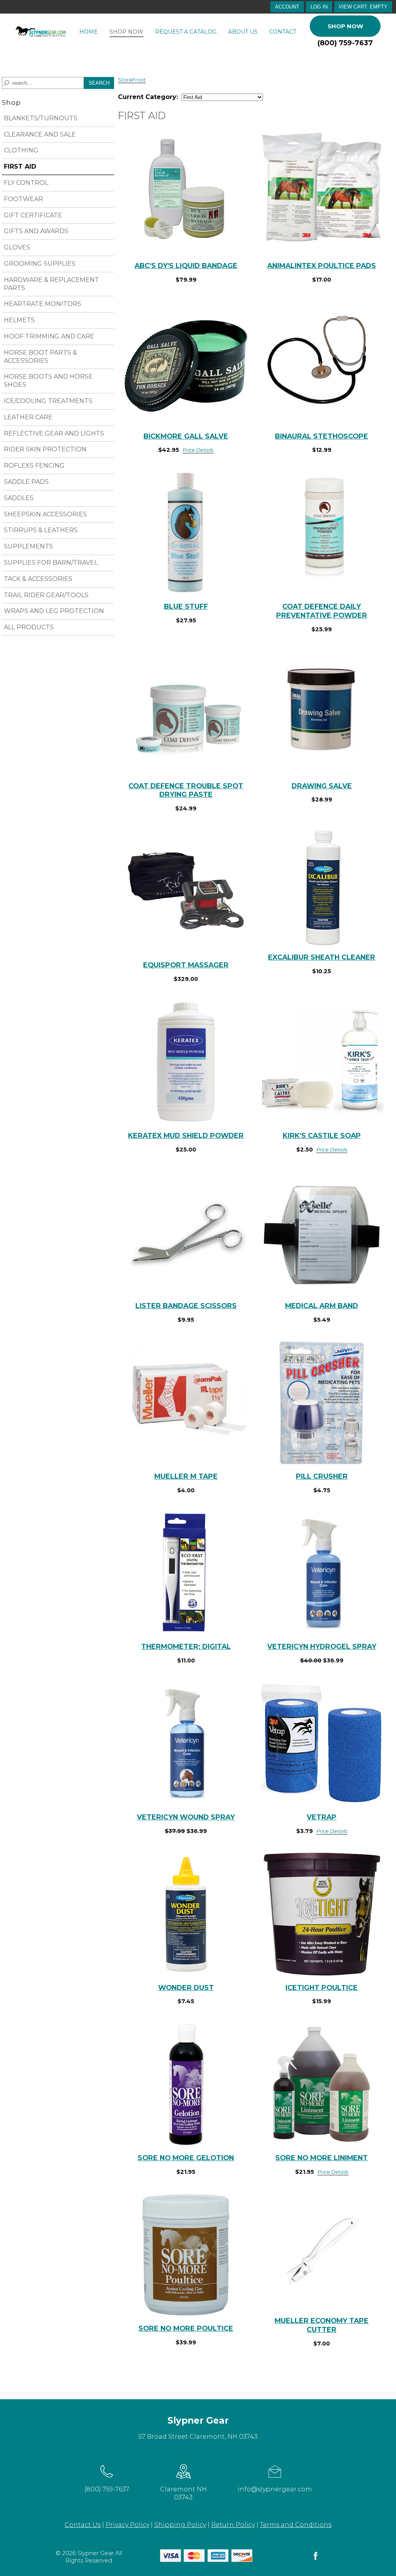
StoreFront (132, 80)
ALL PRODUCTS (29, 627)
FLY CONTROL (26, 183)
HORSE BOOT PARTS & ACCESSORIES (40, 357)
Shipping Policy (180, 2525)
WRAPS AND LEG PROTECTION (54, 611)
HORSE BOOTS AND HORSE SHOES (48, 381)
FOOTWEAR (23, 199)
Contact (283, 32)
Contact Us (83, 2525)
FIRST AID (20, 167)
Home (89, 32)
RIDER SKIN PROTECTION (45, 449)
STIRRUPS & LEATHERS (41, 530)
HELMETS (19, 320)
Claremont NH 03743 (183, 2493)
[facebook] (316, 2560)
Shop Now (126, 32)
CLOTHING (21, 150)
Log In (319, 7)
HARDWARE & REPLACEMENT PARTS (51, 284)
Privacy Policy (127, 2525)
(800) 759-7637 (345, 43)
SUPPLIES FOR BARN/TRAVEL (51, 563)
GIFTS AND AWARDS (36, 231)
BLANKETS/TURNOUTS (41, 118)
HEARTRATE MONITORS (43, 304)
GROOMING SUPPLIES (40, 264)
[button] (363, 7)
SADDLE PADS (26, 482)
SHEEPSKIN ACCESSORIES (45, 514)
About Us (243, 32)
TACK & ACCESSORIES (38, 579)
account (287, 7)
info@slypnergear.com (275, 2489)
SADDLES (19, 498)
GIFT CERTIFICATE (33, 215)
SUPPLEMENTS (28, 546)
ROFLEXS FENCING (34, 465)
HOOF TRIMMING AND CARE (49, 336)
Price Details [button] (198, 450)
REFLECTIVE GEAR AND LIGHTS (54, 433)
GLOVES (17, 247)
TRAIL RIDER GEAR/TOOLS (46, 595)
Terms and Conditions (296, 2525)
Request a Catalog (186, 32)
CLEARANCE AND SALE (40, 134)
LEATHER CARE (28, 417)
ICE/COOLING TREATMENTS (48, 401)
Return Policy (233, 2525)
